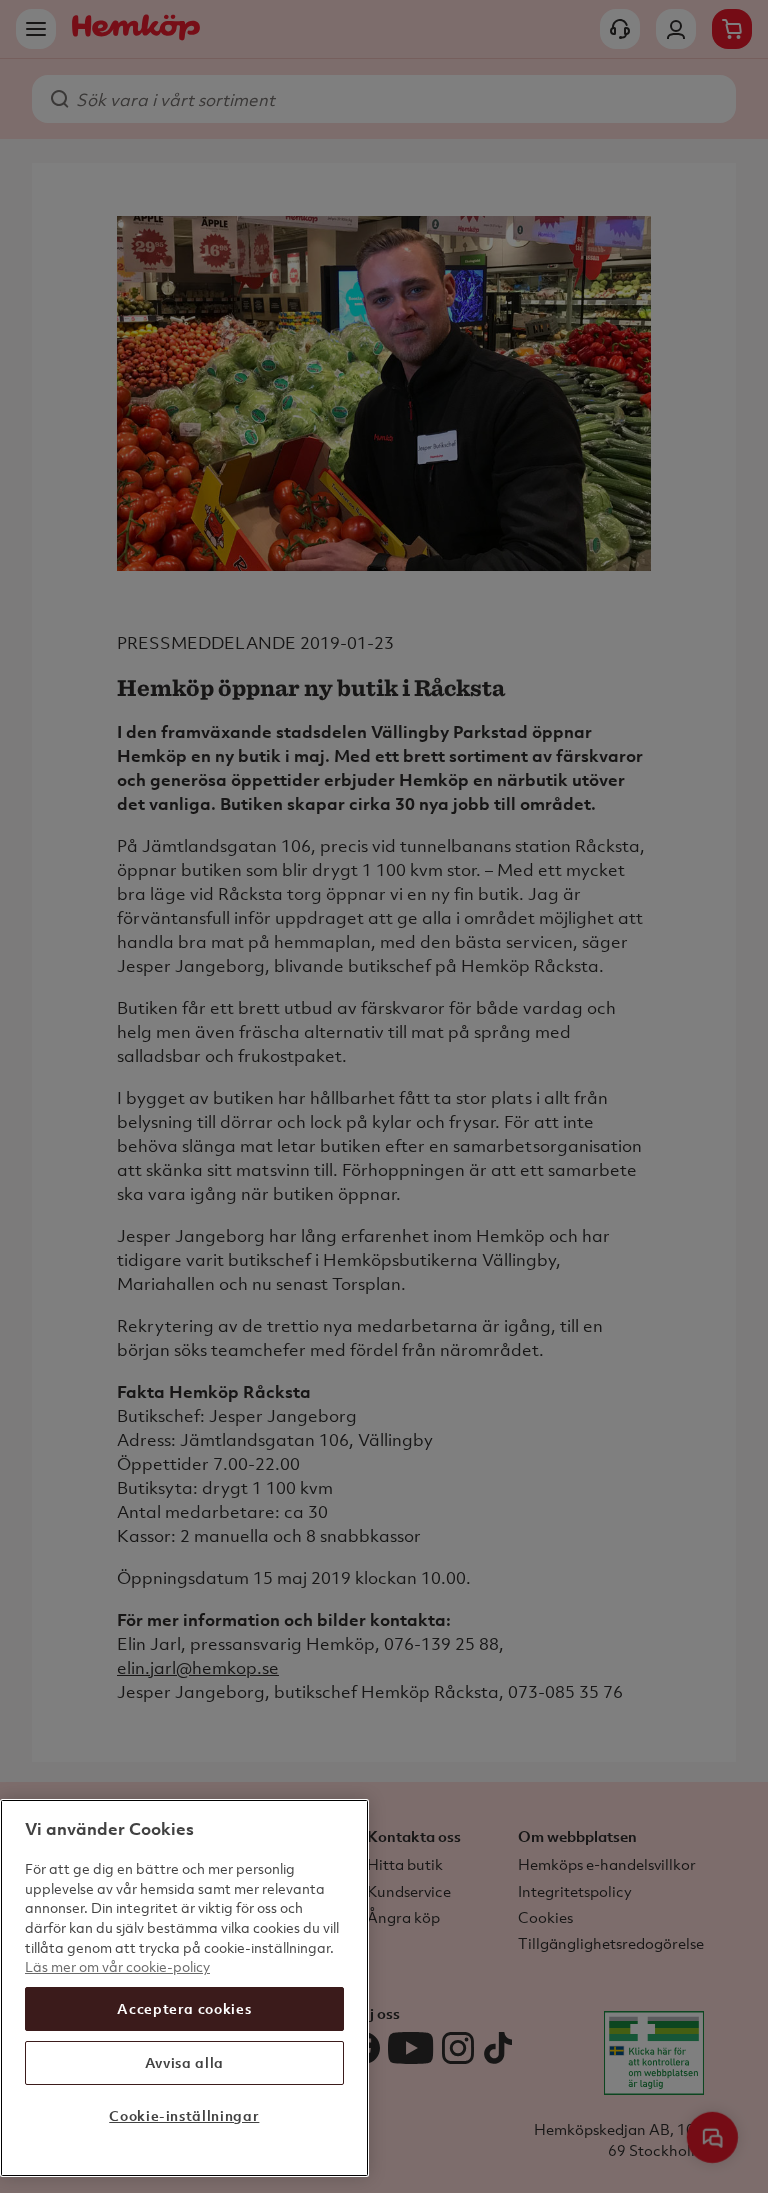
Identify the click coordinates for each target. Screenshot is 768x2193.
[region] (184, 1988)
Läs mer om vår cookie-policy (117, 1966)
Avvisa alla (184, 2062)
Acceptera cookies (184, 2008)
